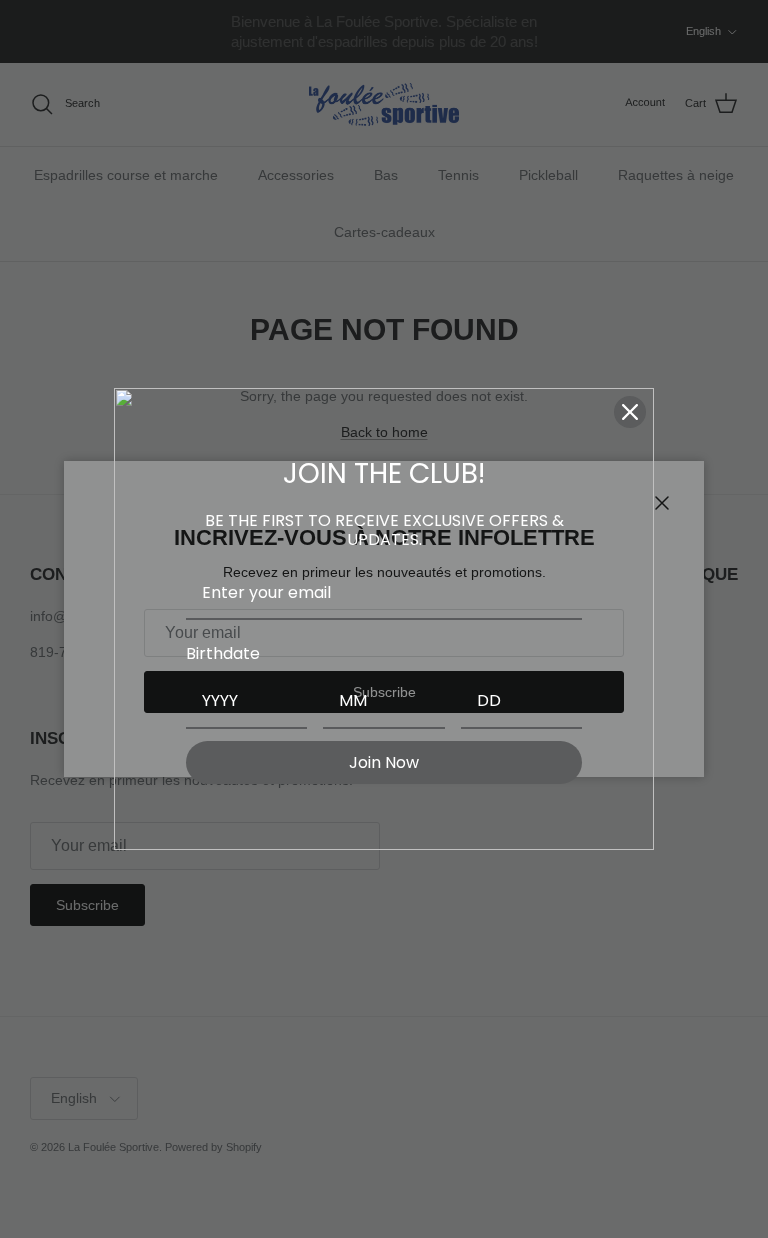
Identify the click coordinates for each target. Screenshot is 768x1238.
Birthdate (223, 653)
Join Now (384, 762)
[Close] (630, 412)
